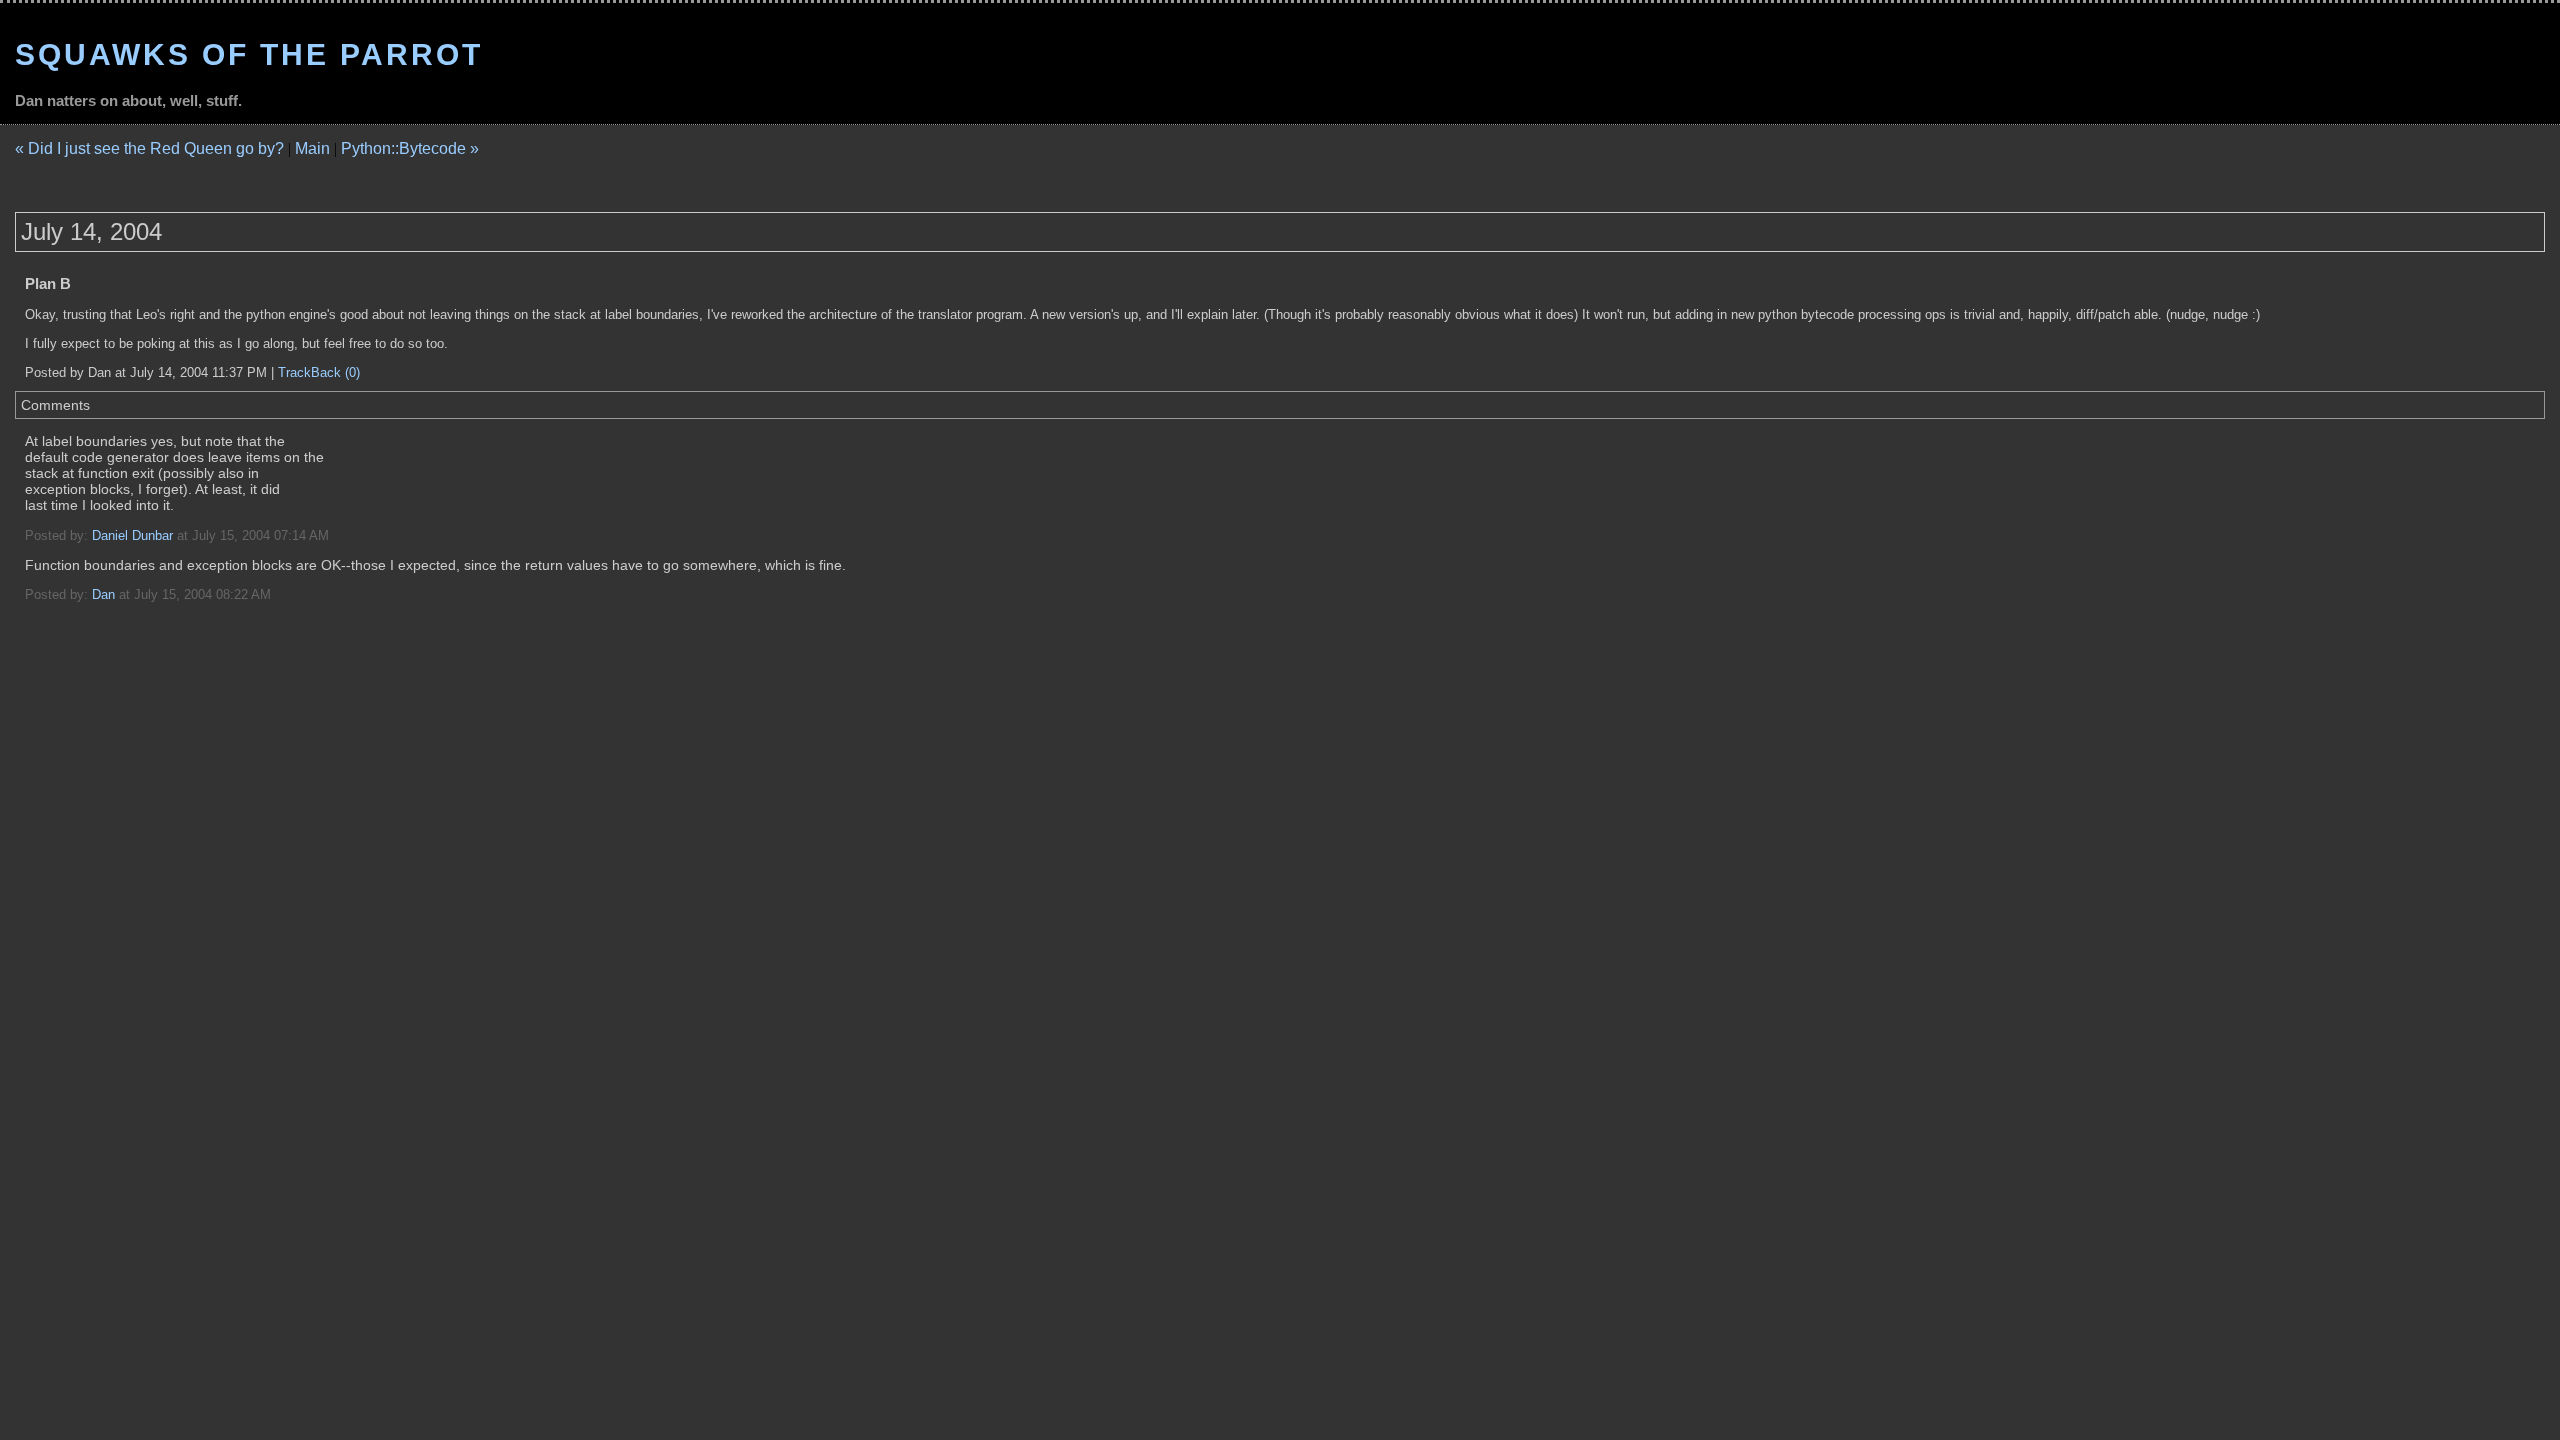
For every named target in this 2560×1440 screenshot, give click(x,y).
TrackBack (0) (319, 372)
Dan (103, 594)
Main (312, 148)
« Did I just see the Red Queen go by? (149, 148)
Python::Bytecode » (410, 148)
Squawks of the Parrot (249, 54)
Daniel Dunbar (132, 535)
